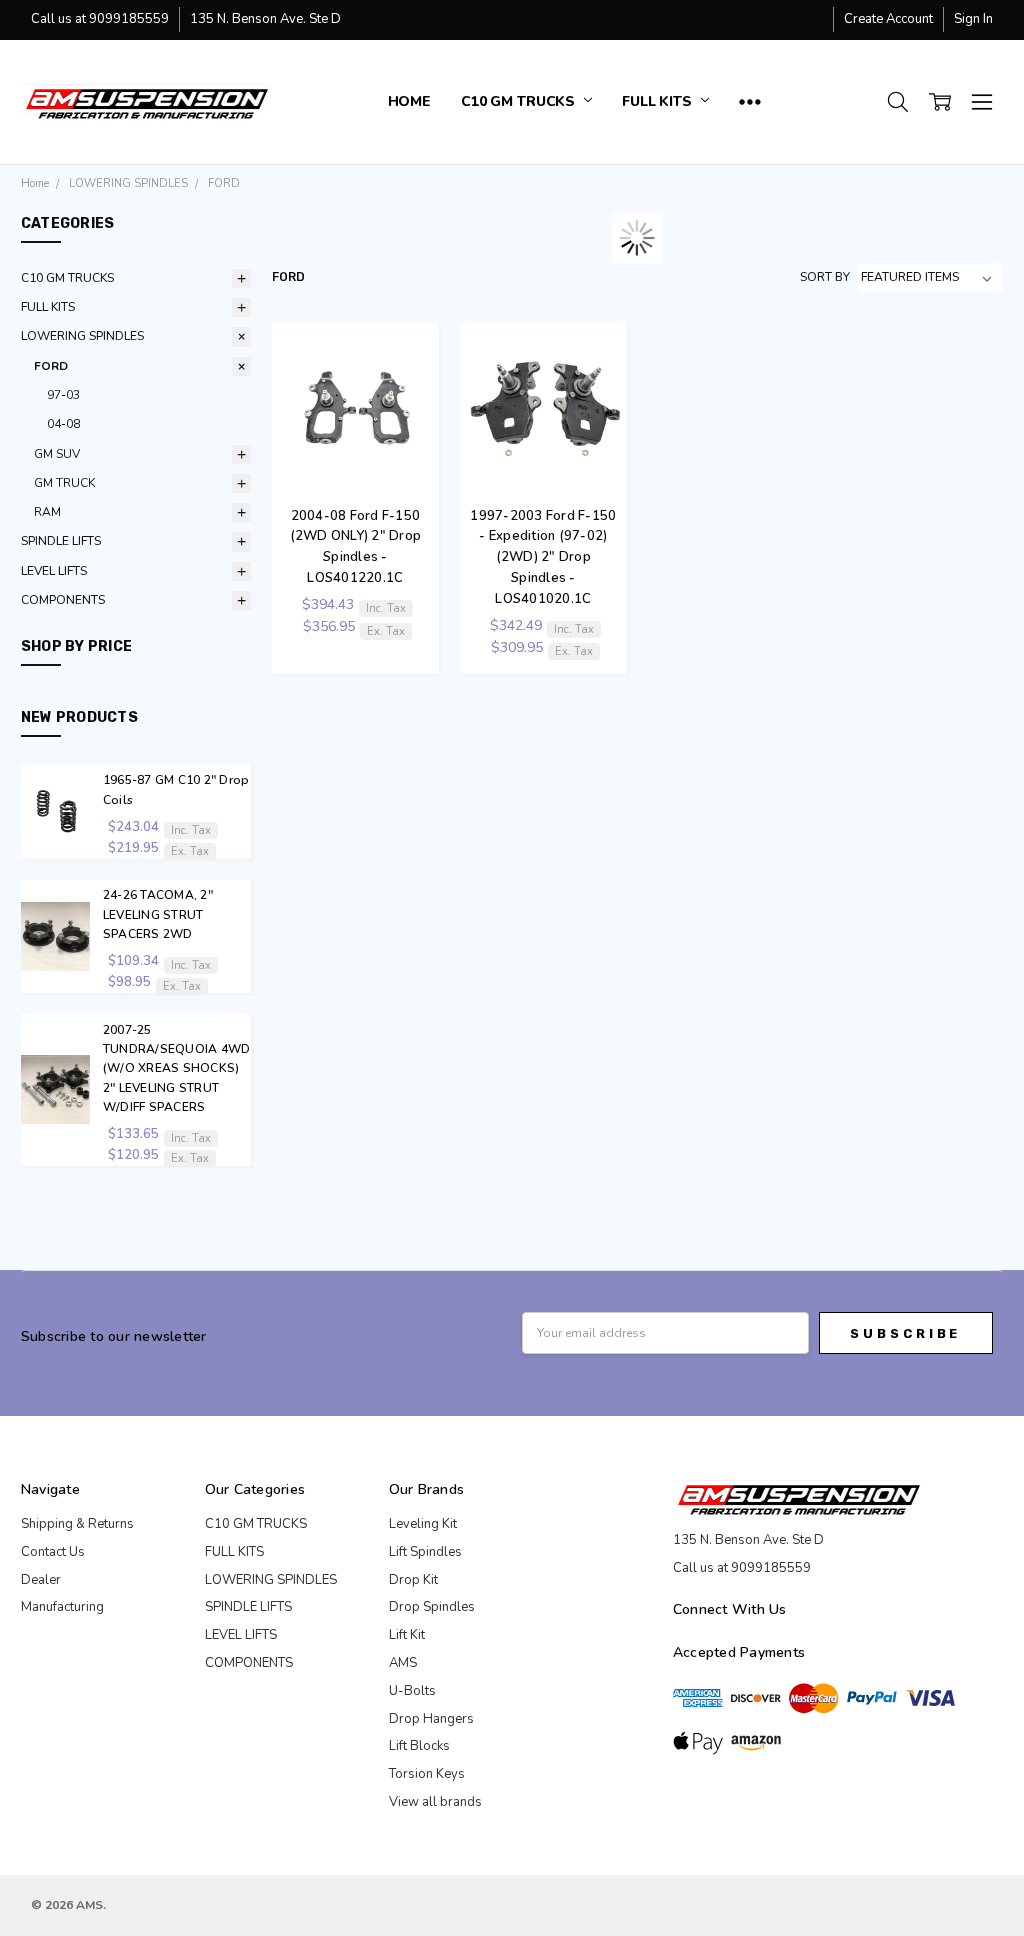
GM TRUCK (65, 483)
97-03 (63, 395)
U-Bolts (412, 1691)
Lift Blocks (419, 1746)
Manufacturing (62, 1607)
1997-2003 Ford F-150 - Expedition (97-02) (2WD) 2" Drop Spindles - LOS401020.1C (543, 557)
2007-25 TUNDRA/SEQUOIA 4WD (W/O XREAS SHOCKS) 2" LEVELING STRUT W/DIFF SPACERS (177, 1068)
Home (409, 101)
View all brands (435, 1802)
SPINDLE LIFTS (61, 541)
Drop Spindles (432, 1607)
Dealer (41, 1580)
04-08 (63, 424)
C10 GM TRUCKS (520, 101)
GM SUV (57, 454)
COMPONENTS (63, 600)
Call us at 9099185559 (100, 19)
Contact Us (53, 1552)
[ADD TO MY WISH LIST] (416, 398)
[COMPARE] (416, 367)
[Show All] (750, 102)
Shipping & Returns (77, 1524)
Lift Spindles (425, 1552)
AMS (403, 1663)
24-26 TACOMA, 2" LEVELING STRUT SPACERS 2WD (158, 914)
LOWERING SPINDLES (82, 336)
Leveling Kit (423, 1524)
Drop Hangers (431, 1719)
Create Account (888, 19)
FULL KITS (659, 101)
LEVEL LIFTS (54, 571)
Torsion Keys (427, 1774)
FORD (51, 366)
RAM (47, 512)
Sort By (825, 277)
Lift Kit (407, 1635)
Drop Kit (413, 1580)
